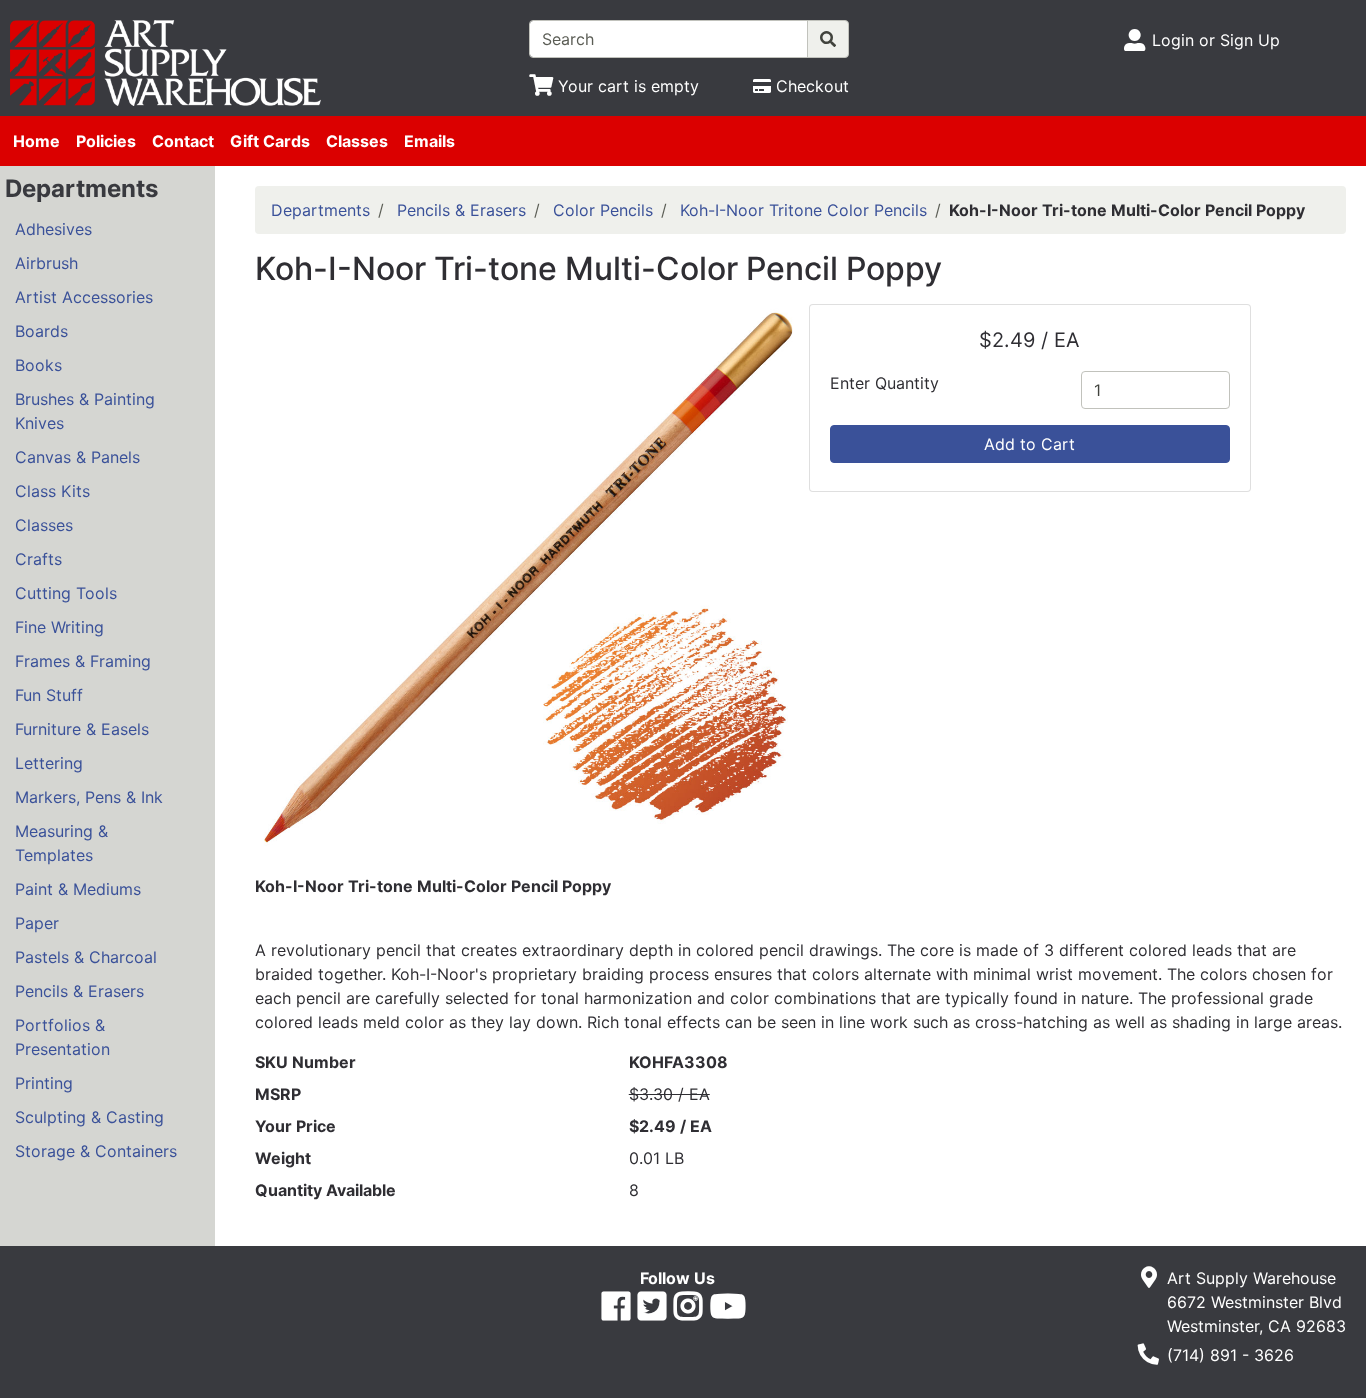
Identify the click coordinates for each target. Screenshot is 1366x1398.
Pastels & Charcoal (86, 957)
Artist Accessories (84, 297)
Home (36, 141)
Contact (183, 141)
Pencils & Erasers (79, 991)
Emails (429, 141)
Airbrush (46, 263)
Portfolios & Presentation (62, 1037)
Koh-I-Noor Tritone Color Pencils (803, 210)
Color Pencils (603, 210)
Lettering (49, 763)
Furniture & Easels (82, 729)
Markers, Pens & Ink (89, 797)
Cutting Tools (66, 593)
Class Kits (52, 491)
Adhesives (53, 229)
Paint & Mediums (78, 889)
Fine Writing (59, 627)
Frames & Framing (83, 661)
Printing (44, 1083)
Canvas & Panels (77, 457)
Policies (106, 141)
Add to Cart (1029, 444)
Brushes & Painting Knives (85, 411)
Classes (357, 141)
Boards (41, 331)
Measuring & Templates (61, 843)
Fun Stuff (49, 695)
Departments (320, 210)
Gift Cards (270, 141)
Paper (37, 923)
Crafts (38, 559)
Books (38, 365)
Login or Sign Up (1216, 40)
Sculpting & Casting (89, 1117)
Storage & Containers (96, 1151)
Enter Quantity (884, 383)
